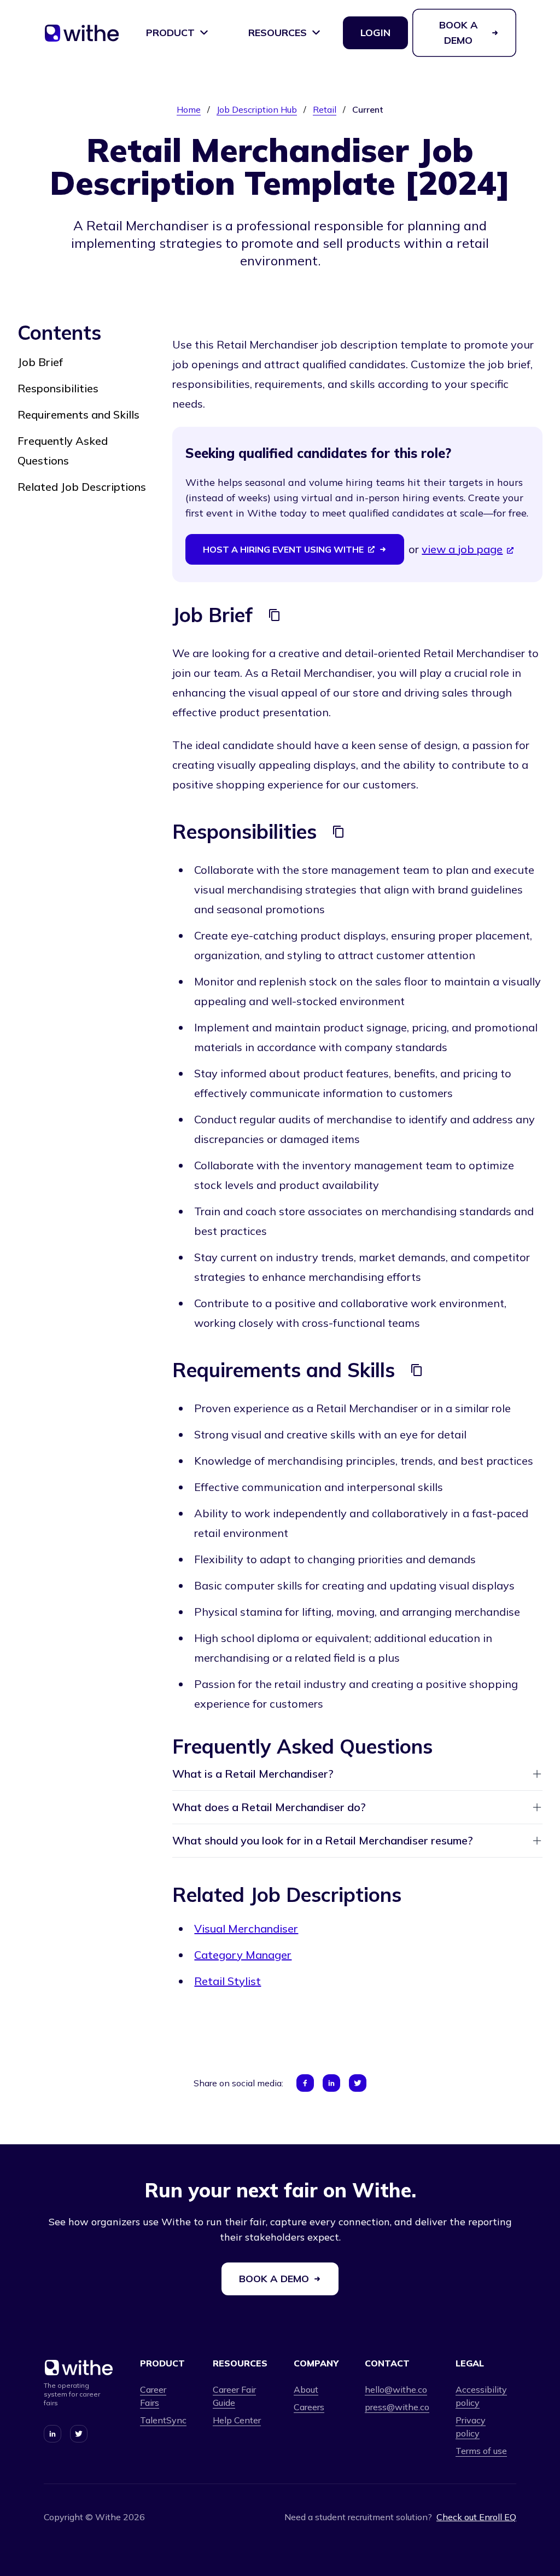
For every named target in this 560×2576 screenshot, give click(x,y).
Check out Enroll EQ (476, 2517)
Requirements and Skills (78, 414)
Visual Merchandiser (246, 1928)
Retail (325, 109)
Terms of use (481, 2451)
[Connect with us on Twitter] (79, 2434)
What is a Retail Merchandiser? (253, 1774)
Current (368, 109)
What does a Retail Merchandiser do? (269, 1807)
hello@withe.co (396, 2389)
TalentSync (163, 2420)
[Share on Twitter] (358, 2083)
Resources (278, 33)
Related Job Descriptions (82, 487)
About (306, 2389)
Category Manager (243, 1955)
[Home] (82, 37)
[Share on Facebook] (305, 2083)
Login (375, 33)
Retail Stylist (227, 1981)
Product (170, 33)
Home (189, 109)
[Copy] (275, 615)
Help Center (237, 2420)
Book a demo (459, 33)
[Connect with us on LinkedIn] (52, 2434)
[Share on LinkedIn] (331, 2083)
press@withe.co (397, 2407)
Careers (309, 2407)
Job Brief (40, 362)
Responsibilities (58, 388)
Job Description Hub (257, 109)
